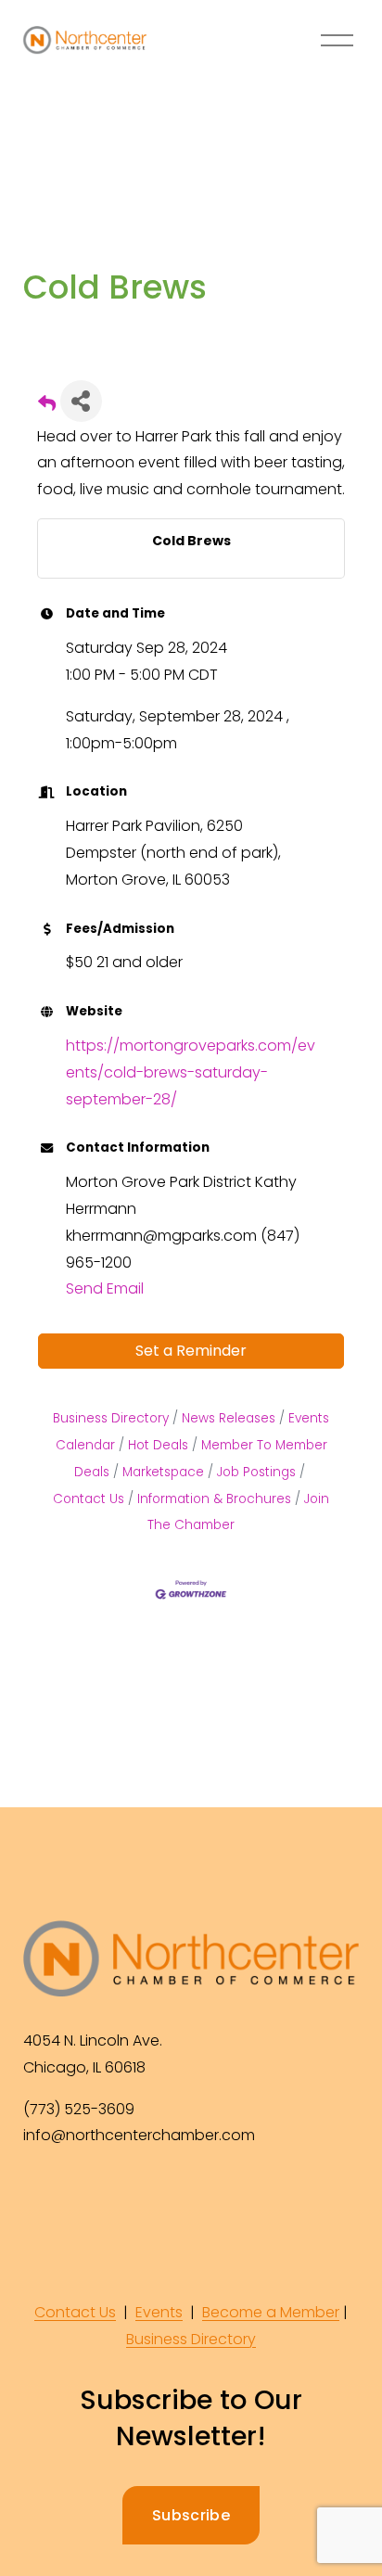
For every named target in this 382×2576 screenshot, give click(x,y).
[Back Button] (47, 407)
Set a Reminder (191, 1351)
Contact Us (75, 2312)
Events (159, 2312)
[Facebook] (40, 2198)
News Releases (229, 1418)
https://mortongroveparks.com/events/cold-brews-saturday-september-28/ (191, 1072)
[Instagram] (83, 2198)
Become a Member (271, 2312)
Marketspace (163, 1472)
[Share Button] (81, 401)
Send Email (105, 1288)
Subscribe (191, 2515)
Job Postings (256, 1472)
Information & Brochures (214, 1499)
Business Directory (111, 1418)
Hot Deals (158, 1445)
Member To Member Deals (201, 1459)
